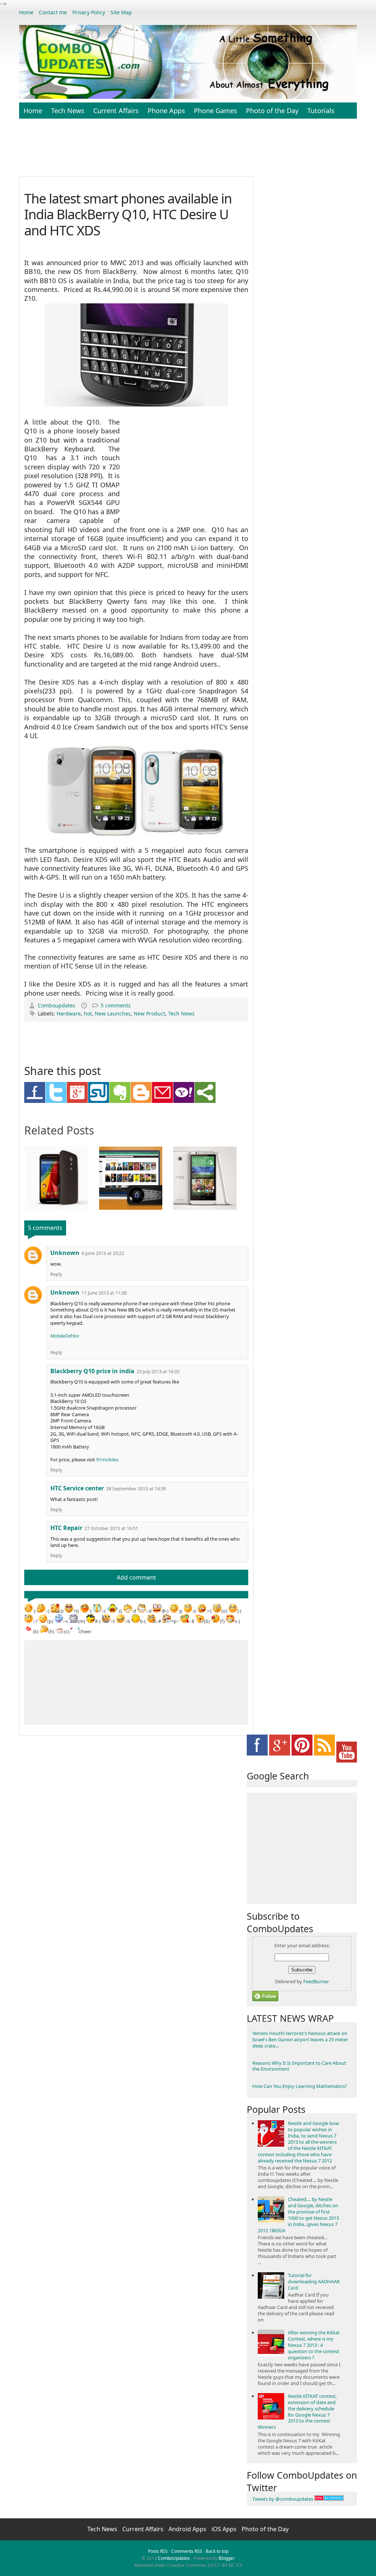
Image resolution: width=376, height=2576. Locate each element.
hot (88, 1013)
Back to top (217, 2551)
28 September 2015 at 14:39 (136, 1489)
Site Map (121, 12)
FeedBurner (316, 1981)
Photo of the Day (272, 111)
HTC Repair (66, 1528)
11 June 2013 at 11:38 (104, 1293)
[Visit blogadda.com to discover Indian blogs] (329, 2499)
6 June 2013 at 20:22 (103, 1253)
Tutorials (321, 111)
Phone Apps (166, 111)
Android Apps (188, 2529)
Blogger (227, 2558)
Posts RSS (158, 2551)
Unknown (65, 1253)
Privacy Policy (89, 12)
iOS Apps (225, 2529)
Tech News (68, 111)
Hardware (69, 1013)
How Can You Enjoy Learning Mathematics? (300, 2086)
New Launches (113, 1013)
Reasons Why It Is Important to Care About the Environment (299, 2066)
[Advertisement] (197, 151)
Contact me (53, 12)
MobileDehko (65, 1336)
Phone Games (216, 111)
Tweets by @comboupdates (283, 2499)
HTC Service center (77, 1488)
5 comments (116, 1005)
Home (26, 12)
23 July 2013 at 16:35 (158, 1372)
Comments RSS (187, 2551)
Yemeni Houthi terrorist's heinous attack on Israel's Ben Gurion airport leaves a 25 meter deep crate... (300, 2039)
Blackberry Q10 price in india (92, 1371)
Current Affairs (116, 111)
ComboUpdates (174, 2558)
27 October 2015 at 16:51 (111, 1528)
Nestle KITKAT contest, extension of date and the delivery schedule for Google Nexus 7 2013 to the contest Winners (297, 2412)
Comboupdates (57, 1005)
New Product (149, 1013)
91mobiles (107, 1460)
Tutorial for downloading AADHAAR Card (314, 2281)
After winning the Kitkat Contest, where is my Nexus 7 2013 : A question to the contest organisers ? (314, 2345)
